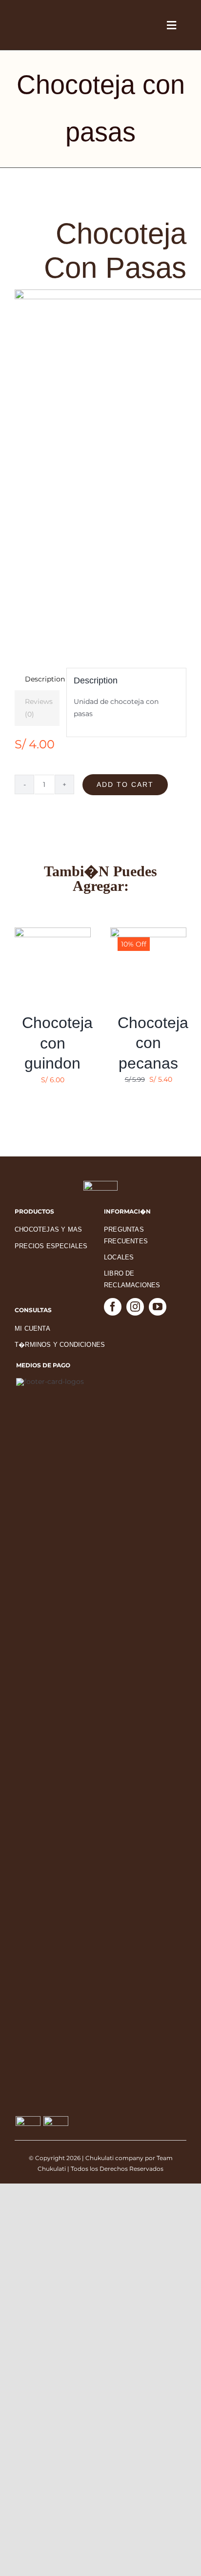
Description (42, 679)
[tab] (37, 679)
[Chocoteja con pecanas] (148, 933)
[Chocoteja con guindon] (53, 933)
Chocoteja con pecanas (153, 1043)
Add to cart (125, 784)
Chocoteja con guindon (57, 1043)
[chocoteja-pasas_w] (100, 459)
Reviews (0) (39, 708)
